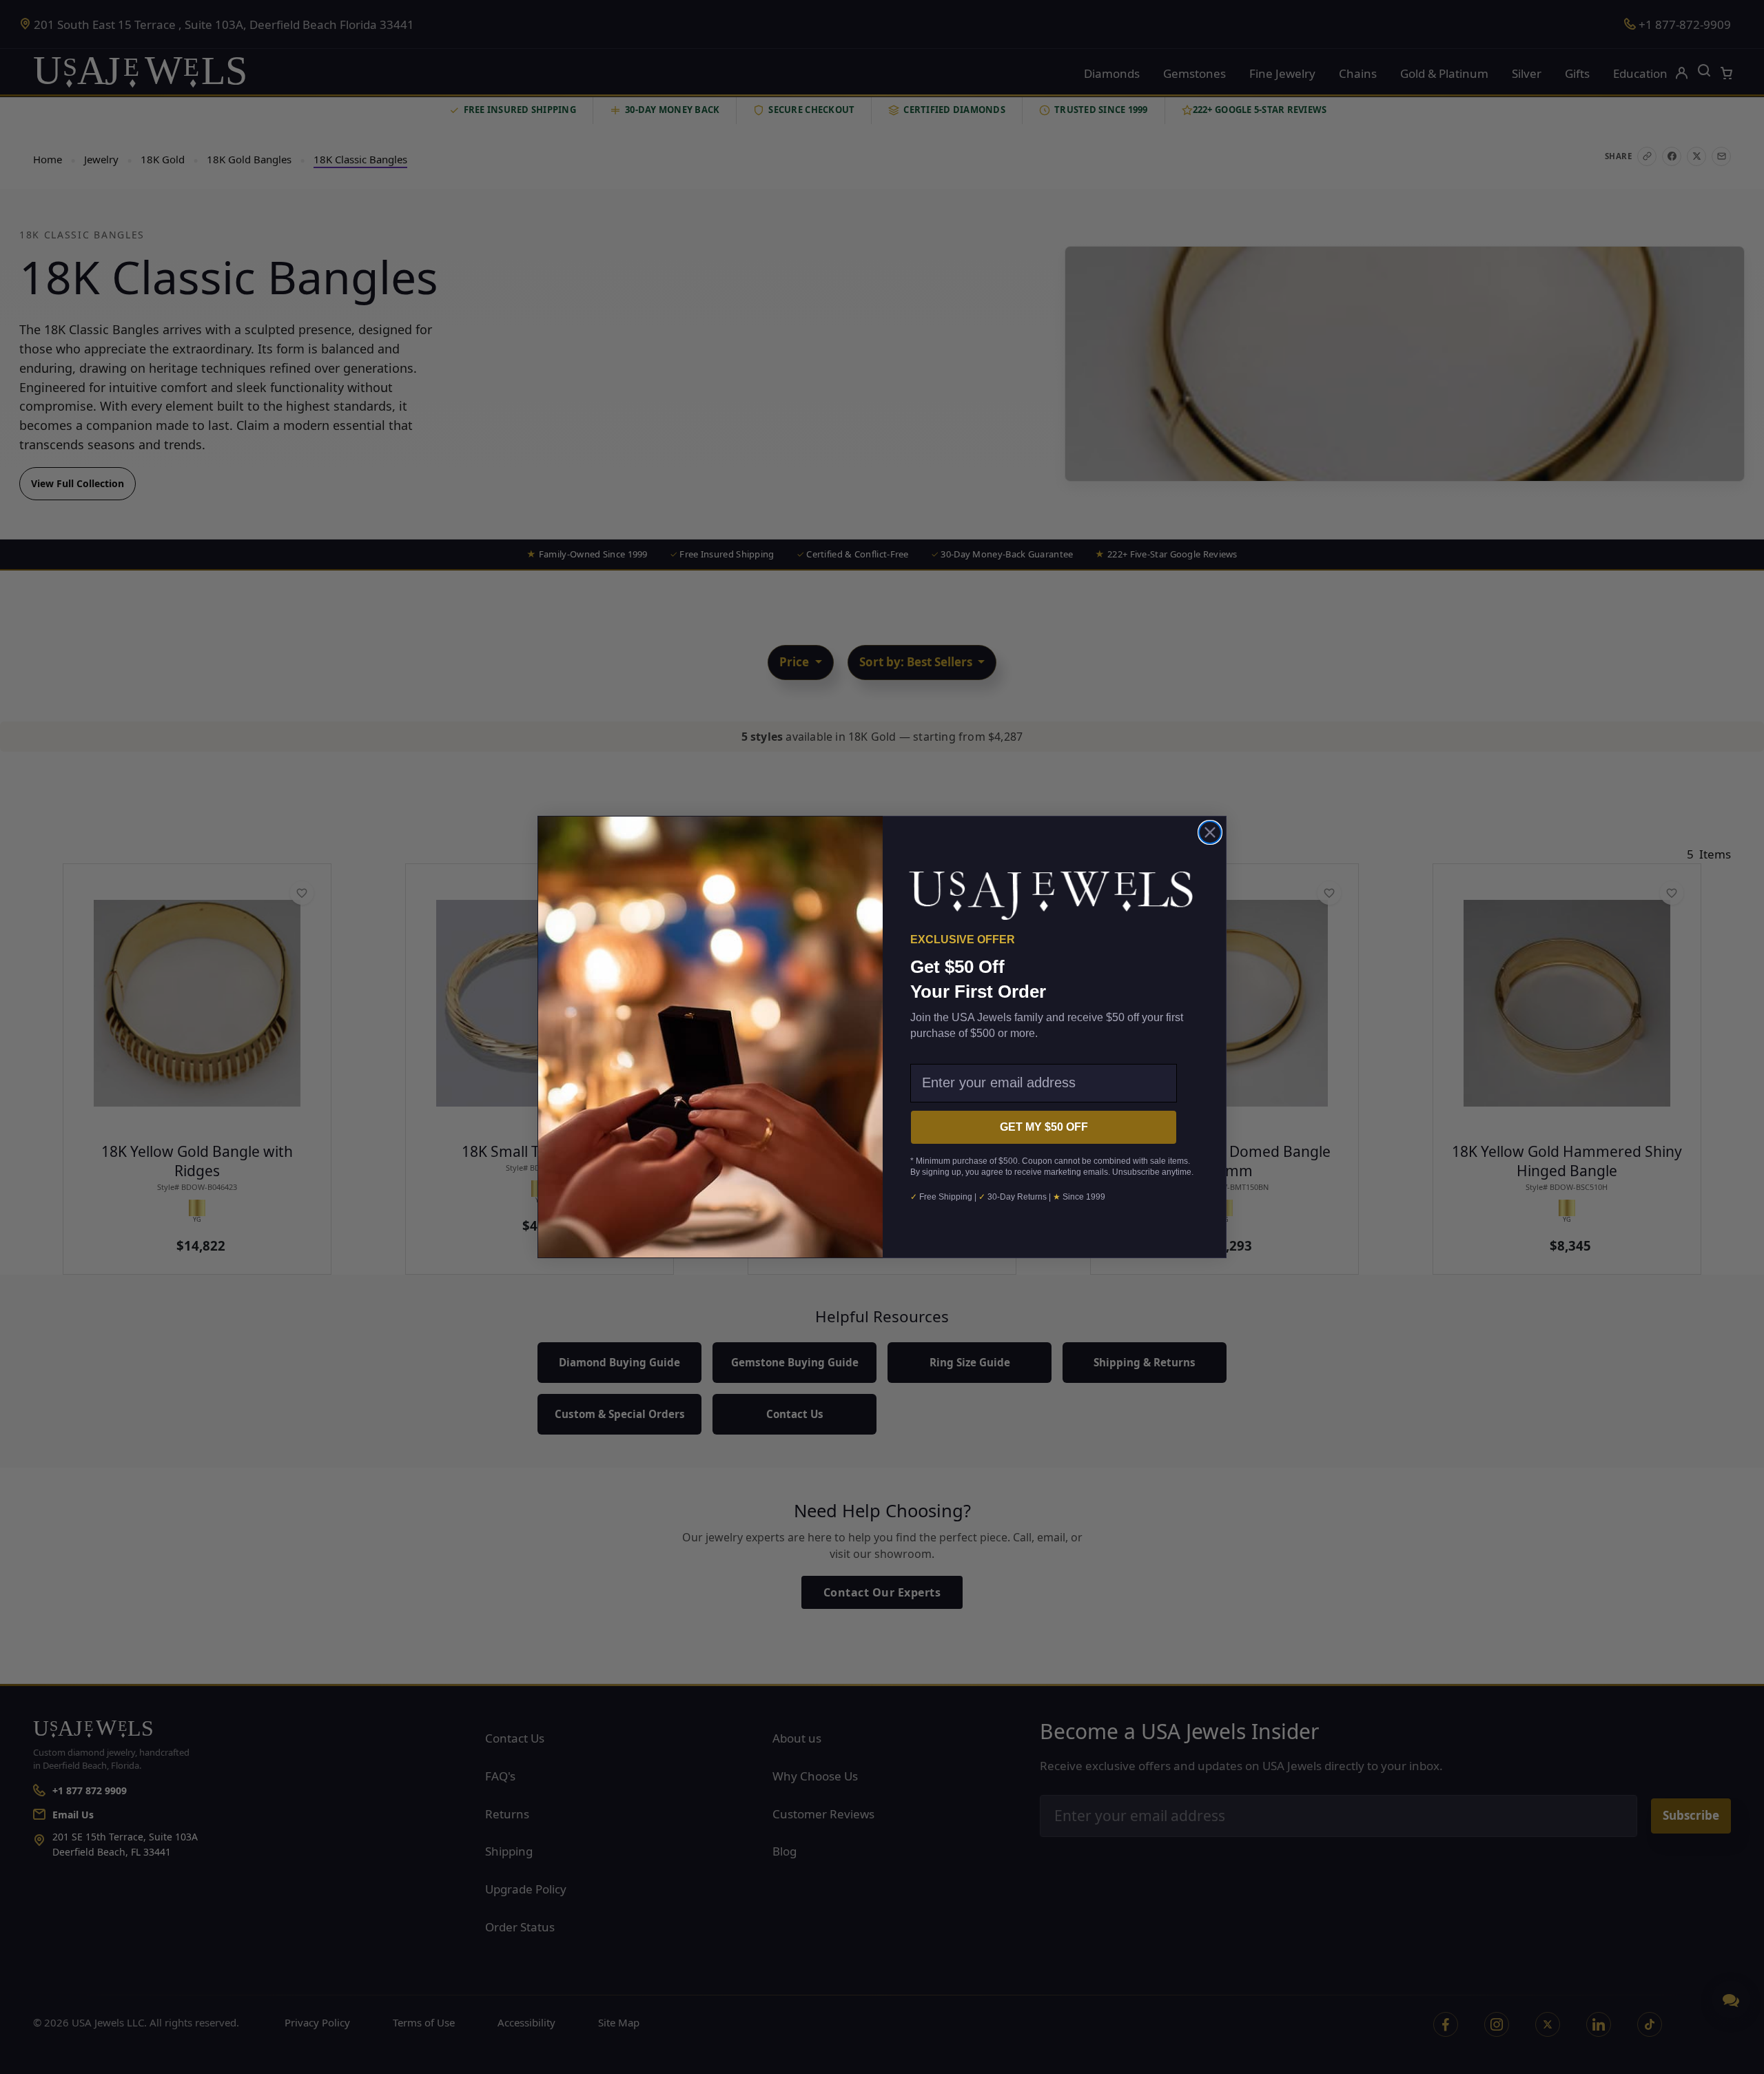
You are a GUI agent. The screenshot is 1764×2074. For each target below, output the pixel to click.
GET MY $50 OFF (1044, 1127)
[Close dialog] (1210, 832)
